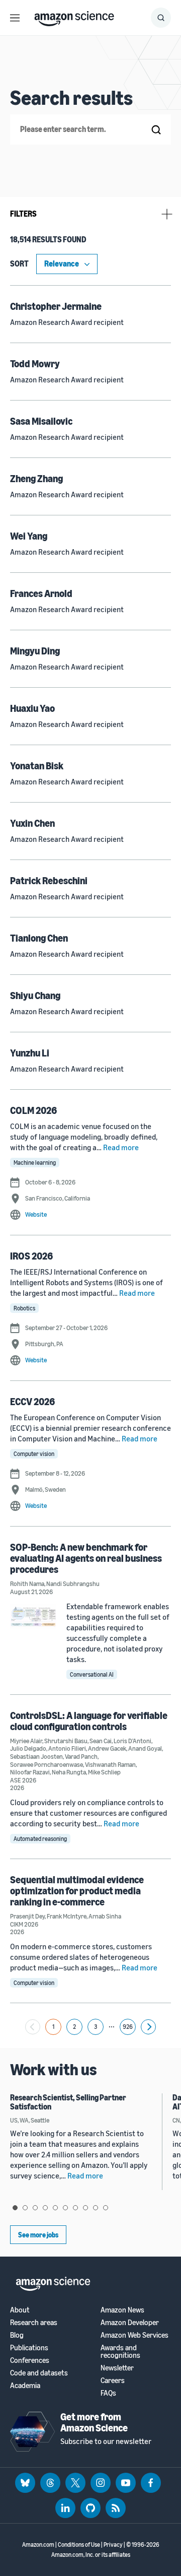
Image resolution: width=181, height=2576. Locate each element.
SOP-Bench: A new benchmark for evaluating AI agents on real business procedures (86, 1558)
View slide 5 (55, 2208)
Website (36, 1214)
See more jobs (38, 2235)
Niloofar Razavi (30, 1772)
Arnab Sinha (105, 1916)
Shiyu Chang (35, 995)
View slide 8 (85, 2208)
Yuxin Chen (32, 823)
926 (127, 2027)
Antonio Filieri (67, 1748)
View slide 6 (65, 2208)
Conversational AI (92, 1674)
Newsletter (117, 2368)
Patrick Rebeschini (49, 880)
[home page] (74, 16)
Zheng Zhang (36, 478)
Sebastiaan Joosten (36, 1756)
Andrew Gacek (107, 1748)
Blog (17, 2335)
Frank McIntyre (67, 1916)
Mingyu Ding (35, 651)
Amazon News (122, 2310)
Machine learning (35, 1163)
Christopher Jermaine (56, 306)
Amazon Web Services (134, 2335)
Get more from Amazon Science (94, 2422)
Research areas (34, 2322)
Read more (121, 1147)
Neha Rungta (69, 1772)
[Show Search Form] (161, 18)
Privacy (113, 2545)
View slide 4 (45, 2208)
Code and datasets (39, 2373)
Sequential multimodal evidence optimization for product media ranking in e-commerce (77, 1891)
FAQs (108, 2393)
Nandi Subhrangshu (73, 1583)
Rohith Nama (27, 1583)
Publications (29, 2348)
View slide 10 (106, 2208)
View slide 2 (25, 2208)
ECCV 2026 (32, 1401)
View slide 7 (75, 2208)
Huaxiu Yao (32, 708)
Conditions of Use (79, 2545)
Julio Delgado (28, 1748)
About (20, 2310)
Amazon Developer (130, 2322)
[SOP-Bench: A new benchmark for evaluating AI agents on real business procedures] (33, 1616)
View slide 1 (15, 2208)
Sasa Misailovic (41, 421)
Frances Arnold (41, 593)
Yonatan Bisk (37, 766)
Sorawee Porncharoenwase (47, 1764)
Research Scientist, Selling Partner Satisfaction (68, 2102)
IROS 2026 (31, 1256)
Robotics (24, 1308)
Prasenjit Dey (27, 1916)
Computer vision (34, 1454)
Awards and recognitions (120, 2351)
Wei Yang (29, 536)
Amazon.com (38, 2545)
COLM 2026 (33, 1110)
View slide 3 (35, 2208)
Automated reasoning (40, 1839)
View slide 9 (96, 2208)
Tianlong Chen (39, 938)
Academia (25, 2385)
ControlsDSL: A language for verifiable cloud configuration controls (89, 1721)
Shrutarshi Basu (66, 1741)
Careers (113, 2380)
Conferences (30, 2360)
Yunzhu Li (30, 1053)
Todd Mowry (35, 364)
